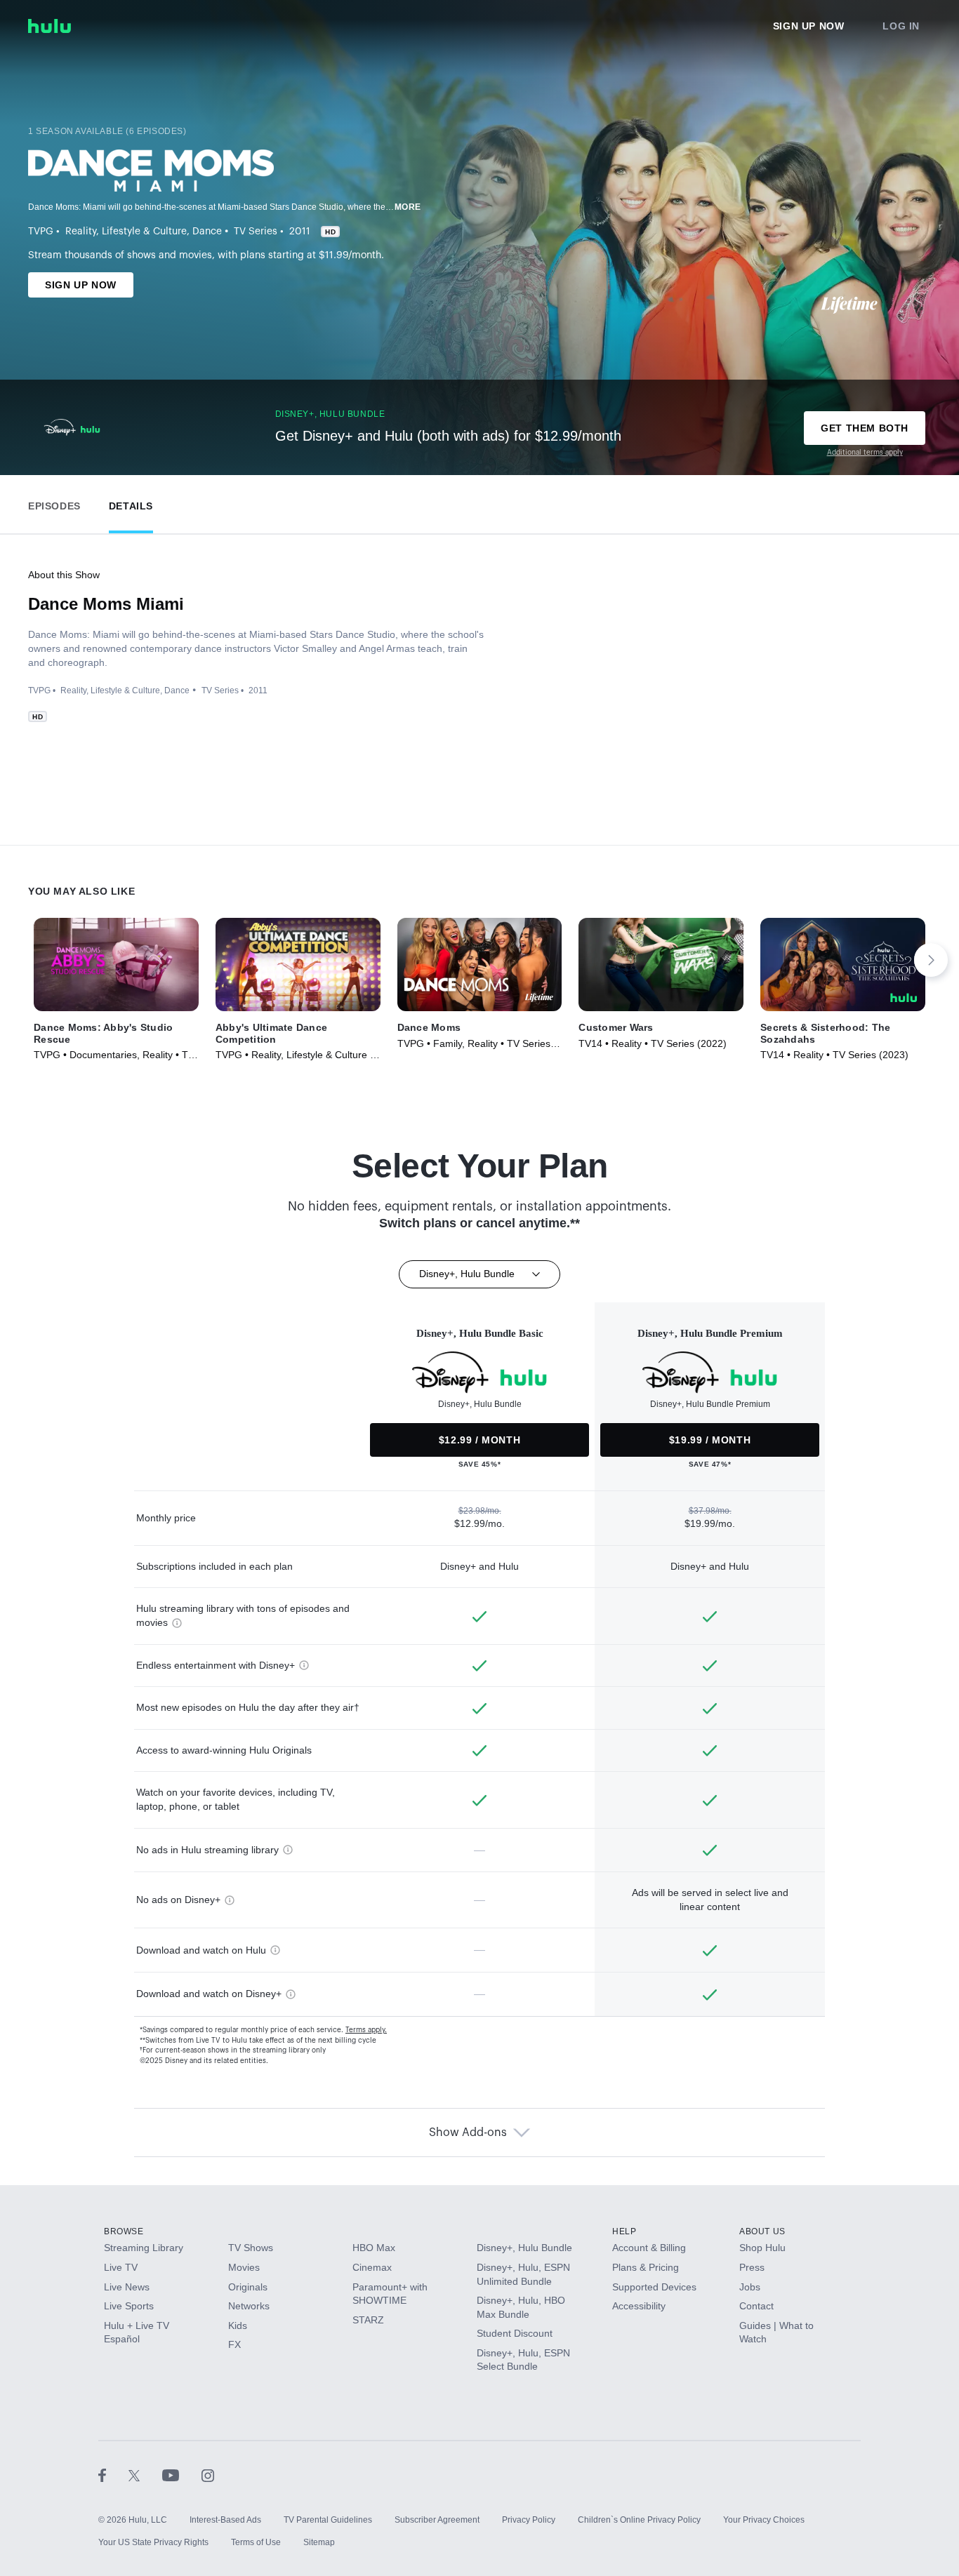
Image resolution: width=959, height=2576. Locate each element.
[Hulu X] (145, 2475)
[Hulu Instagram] (208, 2475)
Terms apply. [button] (366, 2030)
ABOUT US (762, 2231)
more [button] (408, 207)
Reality (81, 232)
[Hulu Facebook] (113, 2475)
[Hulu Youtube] (182, 2475)
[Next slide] (931, 960)
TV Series (256, 232)
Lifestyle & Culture (144, 232)
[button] (54, 503)
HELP (624, 2231)
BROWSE (124, 2231)
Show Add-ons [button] (468, 2133)
